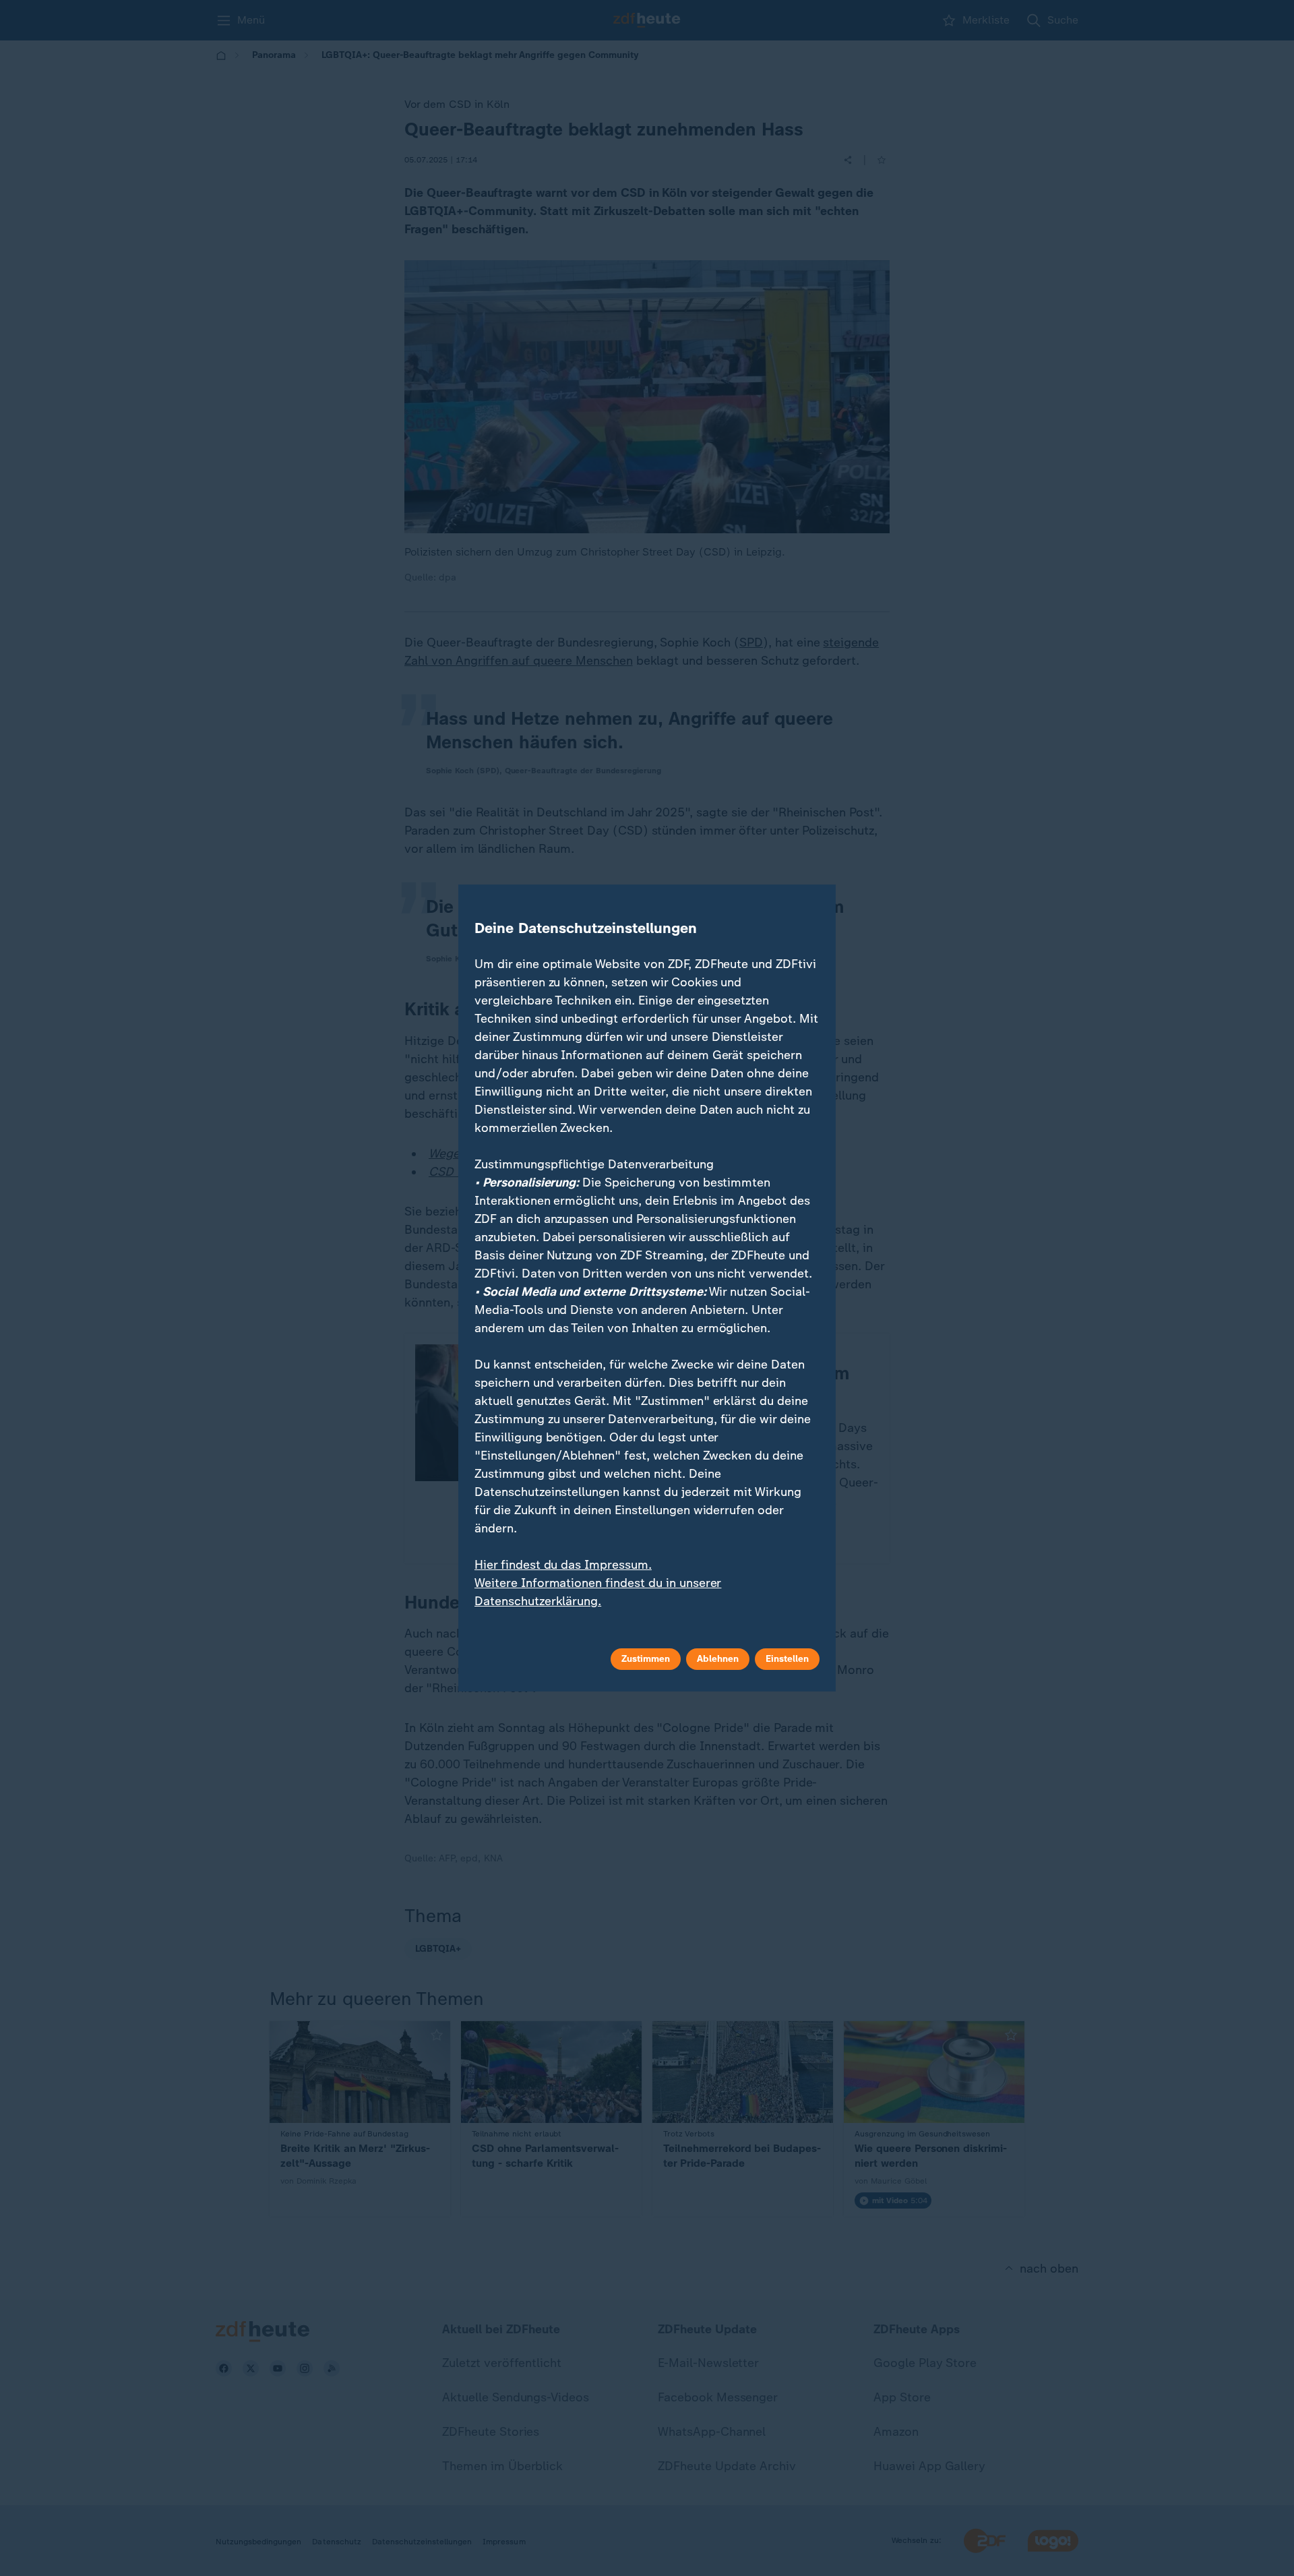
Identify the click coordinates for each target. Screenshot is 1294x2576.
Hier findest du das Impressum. (563, 1565)
